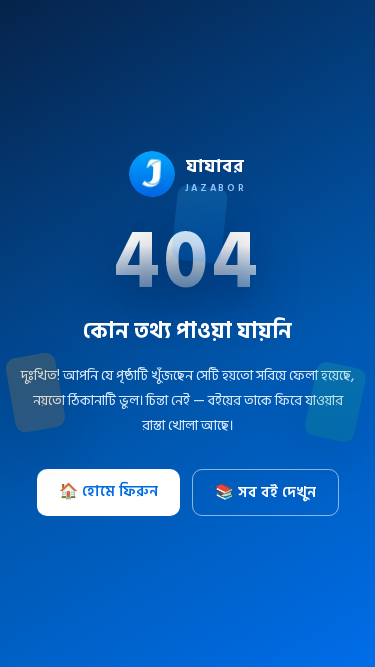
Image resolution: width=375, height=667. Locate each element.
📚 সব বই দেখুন (265, 492)
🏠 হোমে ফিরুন (108, 491)
